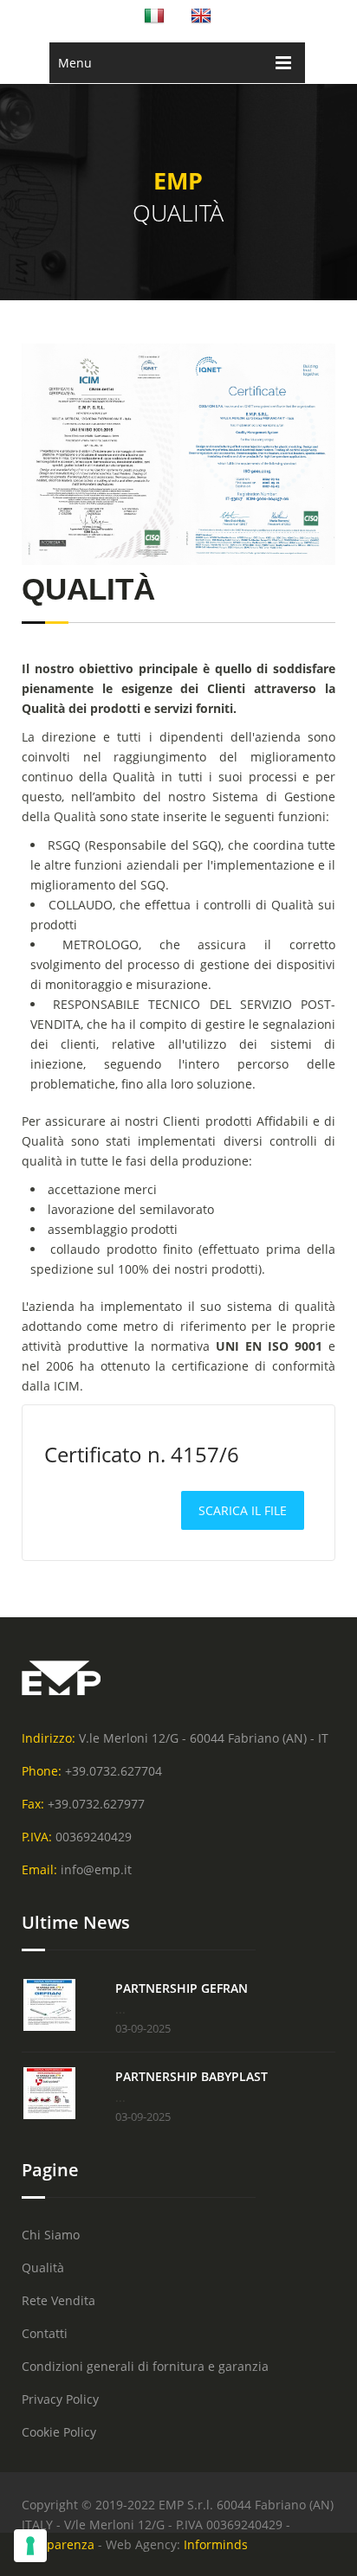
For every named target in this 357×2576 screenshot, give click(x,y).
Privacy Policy (60, 2399)
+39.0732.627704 (114, 1771)
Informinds (216, 2544)
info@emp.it (96, 1869)
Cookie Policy (59, 2432)
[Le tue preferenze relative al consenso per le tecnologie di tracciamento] (30, 2546)
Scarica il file (243, 1510)
